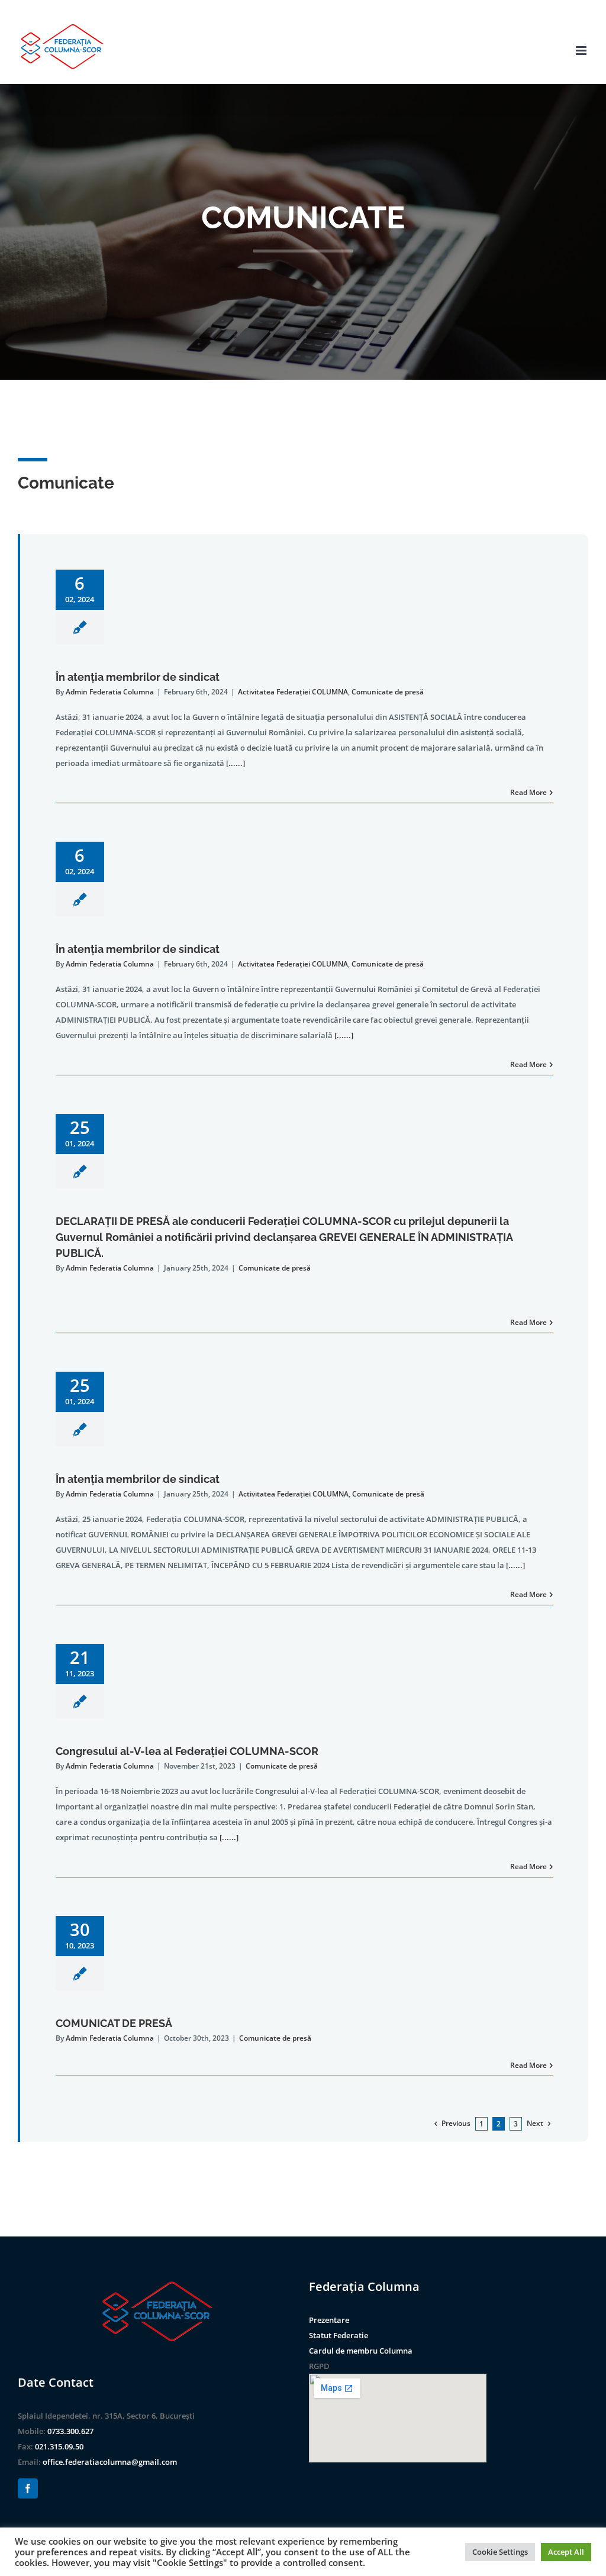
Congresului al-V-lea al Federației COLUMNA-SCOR (187, 1751)
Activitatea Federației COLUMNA (293, 692)
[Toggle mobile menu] (582, 51)
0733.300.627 (70, 2431)
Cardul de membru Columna (361, 2351)
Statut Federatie (339, 2335)
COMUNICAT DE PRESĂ (114, 2023)
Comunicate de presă (388, 692)
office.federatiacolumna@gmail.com (110, 2462)
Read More (528, 792)
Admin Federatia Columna (110, 692)
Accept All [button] (566, 2552)
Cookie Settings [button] (500, 2552)
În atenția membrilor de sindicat (138, 677)
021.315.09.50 (59, 2446)
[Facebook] (28, 2488)
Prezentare (329, 2320)
